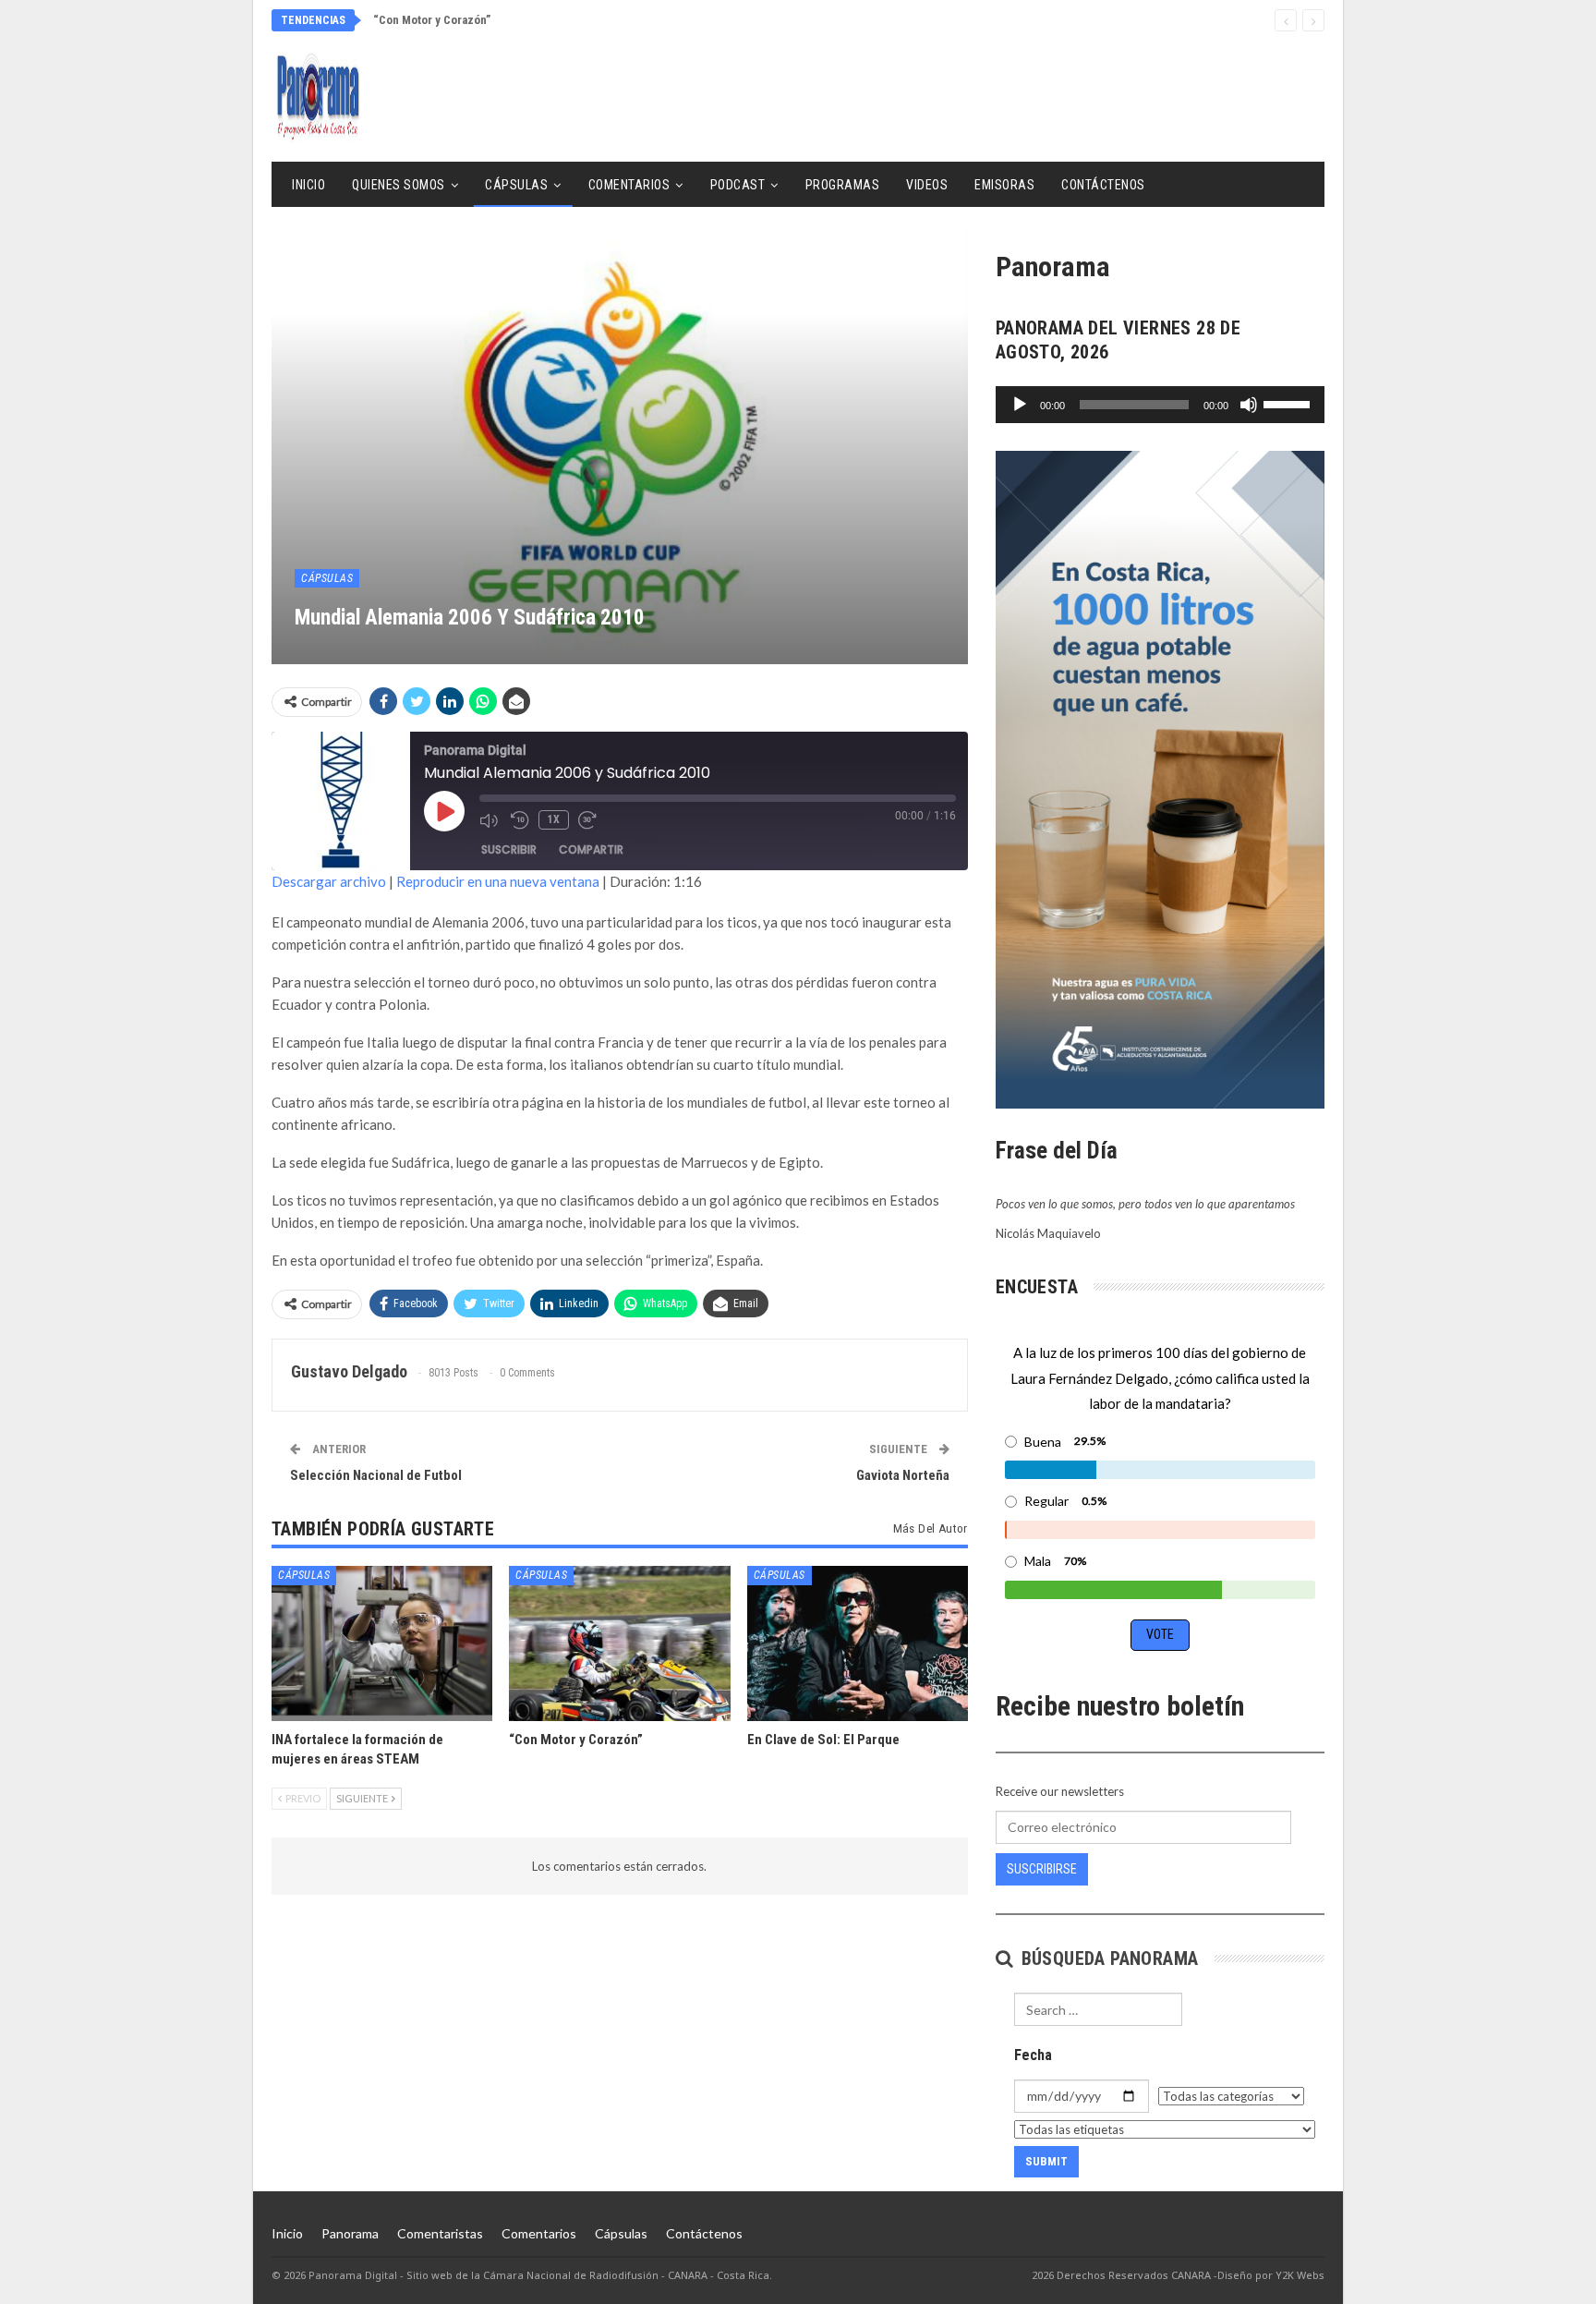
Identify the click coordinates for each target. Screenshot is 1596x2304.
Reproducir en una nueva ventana (498, 881)
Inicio (308, 185)
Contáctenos (1103, 185)
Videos (927, 185)
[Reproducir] (1020, 405)
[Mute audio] (490, 820)
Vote (1160, 1634)
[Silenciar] (1249, 405)
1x (554, 819)
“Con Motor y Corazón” (432, 20)
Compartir (591, 849)
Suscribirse (1042, 1869)
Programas (843, 185)
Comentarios (629, 185)
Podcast (738, 185)
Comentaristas (440, 2233)
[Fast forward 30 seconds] (589, 820)
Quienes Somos (399, 185)
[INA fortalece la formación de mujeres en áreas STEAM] (382, 1643)
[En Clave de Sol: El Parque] (858, 1643)
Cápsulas (516, 185)
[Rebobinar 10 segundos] (520, 820)
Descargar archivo (329, 881)
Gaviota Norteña (903, 1475)
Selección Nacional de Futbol (376, 1475)
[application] (1160, 405)
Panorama (350, 2233)
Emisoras (1004, 185)
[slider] (1289, 403)
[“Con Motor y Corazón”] (619, 1643)
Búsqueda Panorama (1107, 1958)
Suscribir (509, 849)
